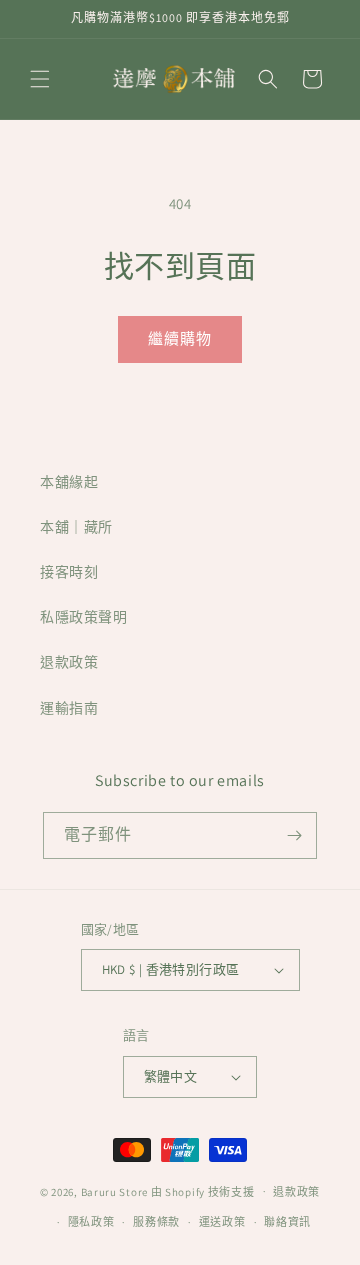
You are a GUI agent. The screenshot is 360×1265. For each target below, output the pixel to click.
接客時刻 (69, 572)
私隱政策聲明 (84, 617)
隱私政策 (91, 1222)
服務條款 (156, 1222)
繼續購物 (180, 338)
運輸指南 (69, 708)
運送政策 (222, 1222)
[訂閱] (294, 835)
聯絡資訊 (287, 1222)
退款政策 (69, 662)
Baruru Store (114, 1191)
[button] (40, 79)
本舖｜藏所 (76, 527)
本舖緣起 (69, 482)
